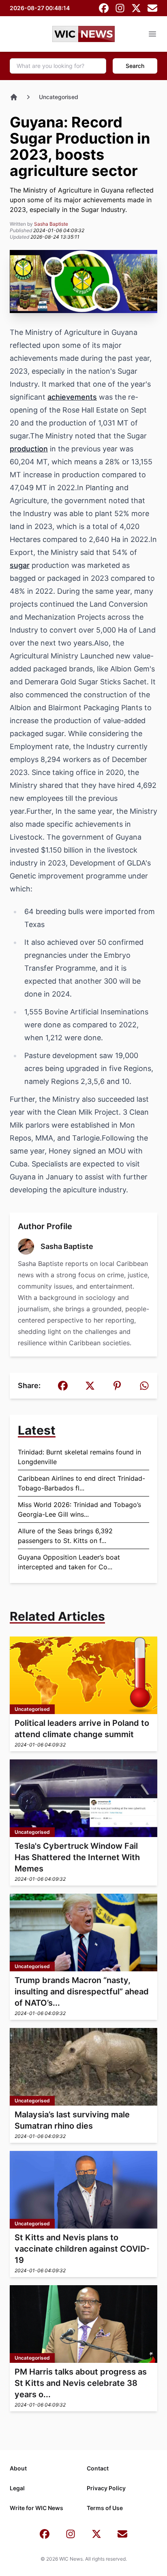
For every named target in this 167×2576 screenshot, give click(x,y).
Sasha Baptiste (51, 224)
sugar (20, 565)
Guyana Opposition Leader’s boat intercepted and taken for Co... (69, 1562)
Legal (17, 2488)
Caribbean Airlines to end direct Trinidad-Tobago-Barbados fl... (81, 1483)
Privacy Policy (106, 2488)
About (18, 2468)
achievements (72, 397)
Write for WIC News (36, 2508)
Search (135, 66)
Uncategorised (59, 97)
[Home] (14, 97)
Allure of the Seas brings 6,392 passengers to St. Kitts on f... (65, 1536)
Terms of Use (105, 2508)
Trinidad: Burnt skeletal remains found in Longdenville (79, 1457)
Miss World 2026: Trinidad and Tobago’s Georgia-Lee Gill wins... (79, 1509)
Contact (98, 2468)
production (29, 449)
